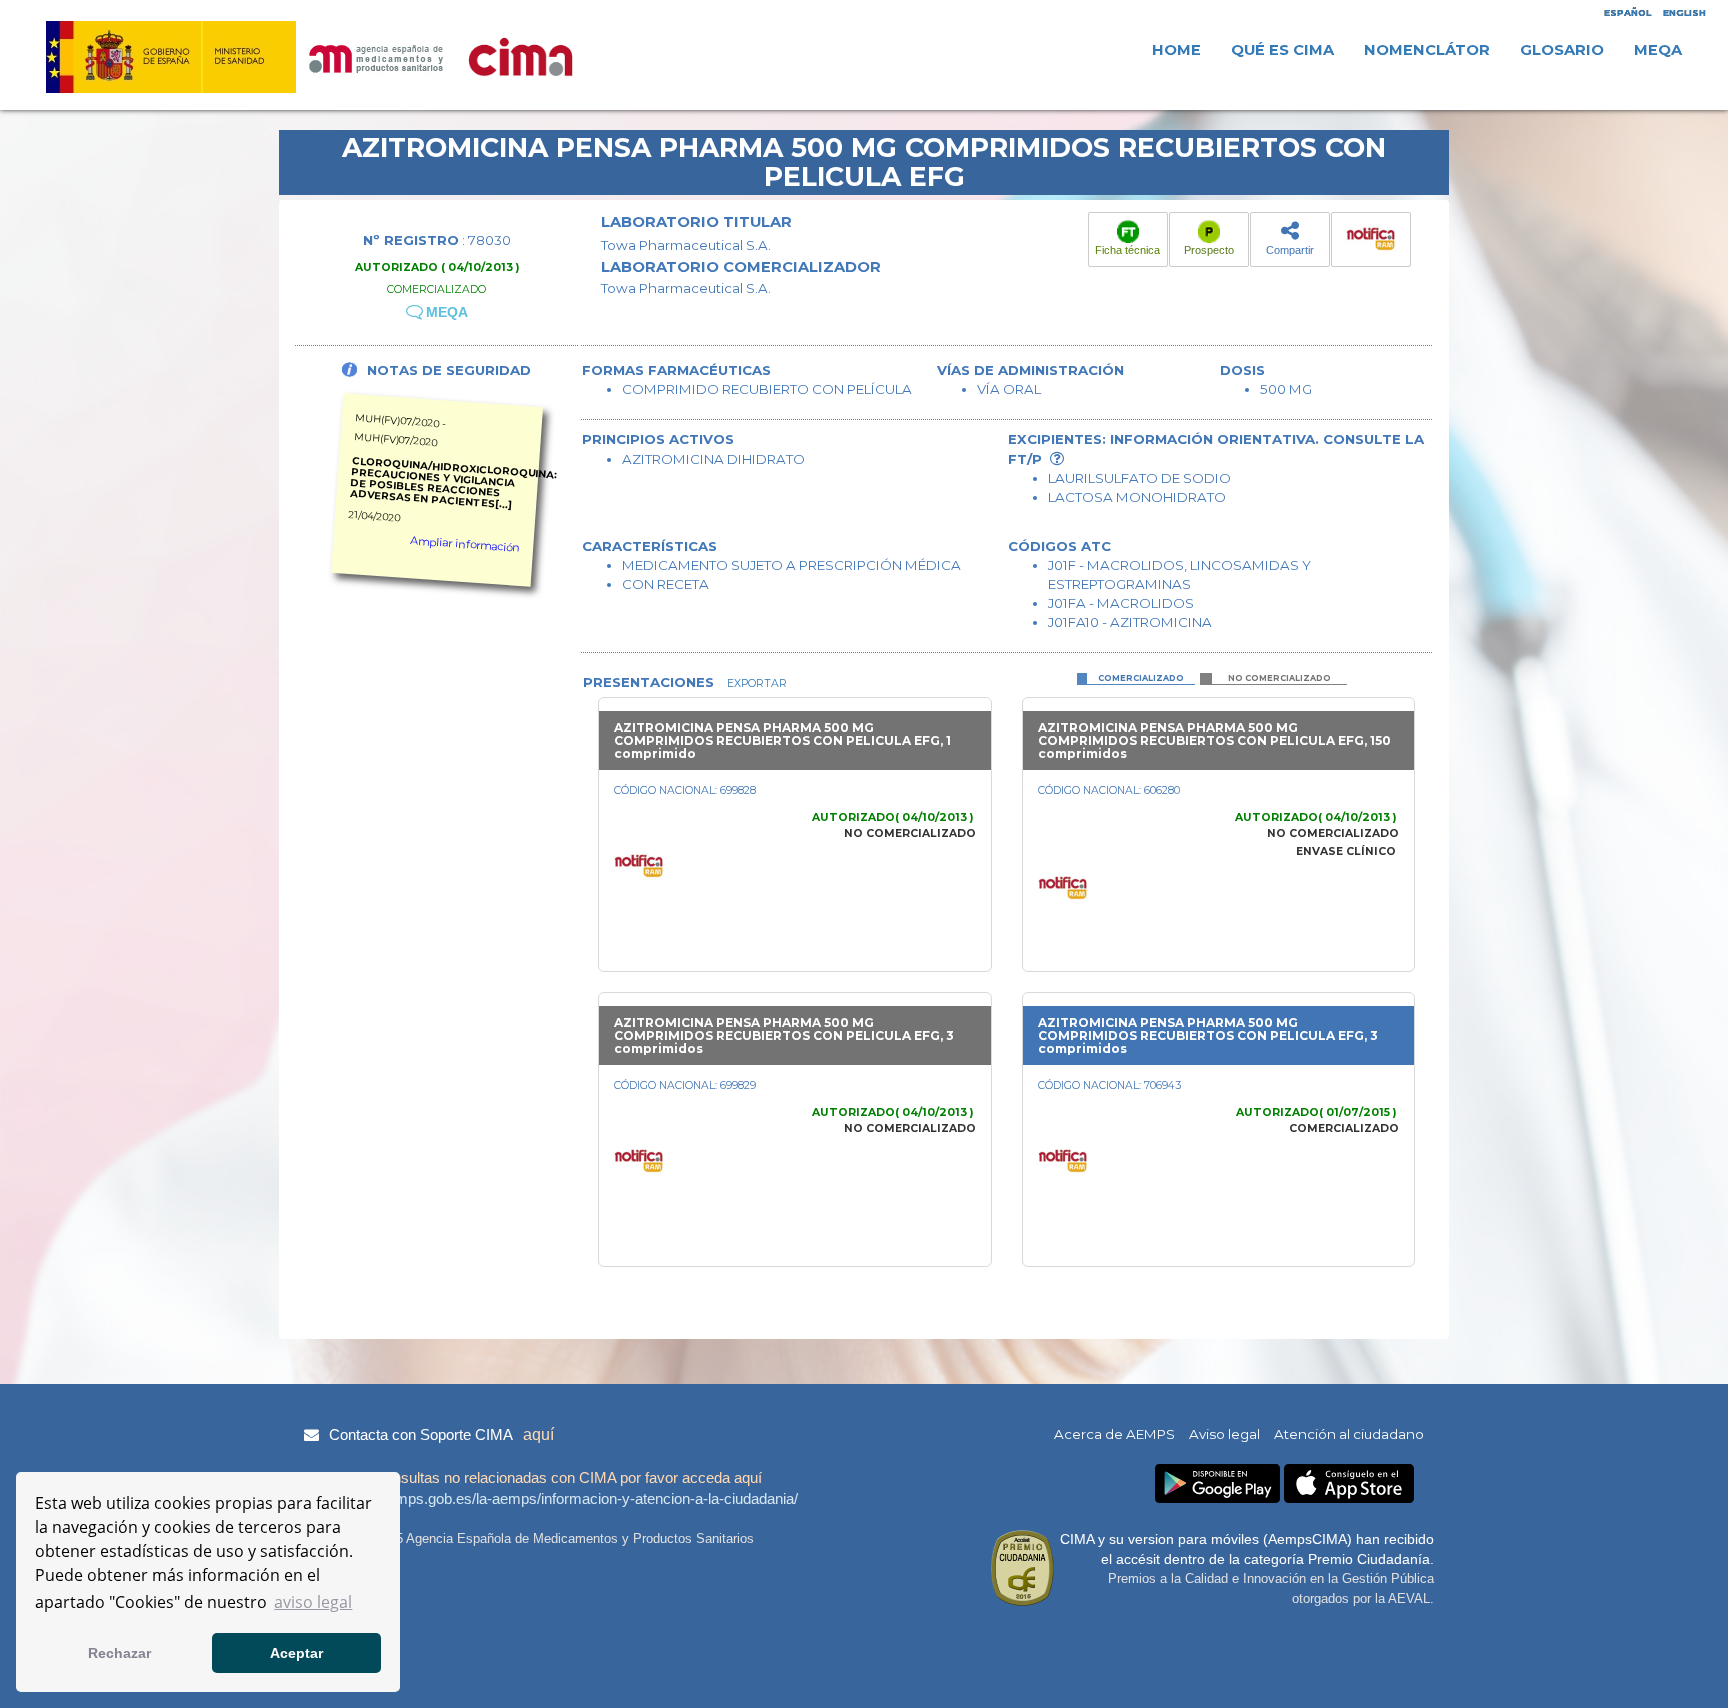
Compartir (1290, 250)
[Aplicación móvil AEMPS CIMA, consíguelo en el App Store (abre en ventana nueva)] (1349, 1483)
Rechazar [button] (119, 1653)
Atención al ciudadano (1349, 1434)
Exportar (755, 683)
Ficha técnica (1127, 250)
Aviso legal (1224, 1434)
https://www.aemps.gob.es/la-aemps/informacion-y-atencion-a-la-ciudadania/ (548, 1498)
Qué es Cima (1282, 50)
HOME (1176, 50)
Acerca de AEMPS (1114, 1434)
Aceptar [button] (296, 1653)
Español (1627, 12)
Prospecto (1209, 250)
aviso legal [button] (313, 1602)
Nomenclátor (1427, 50)
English (1684, 12)
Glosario (1562, 50)
